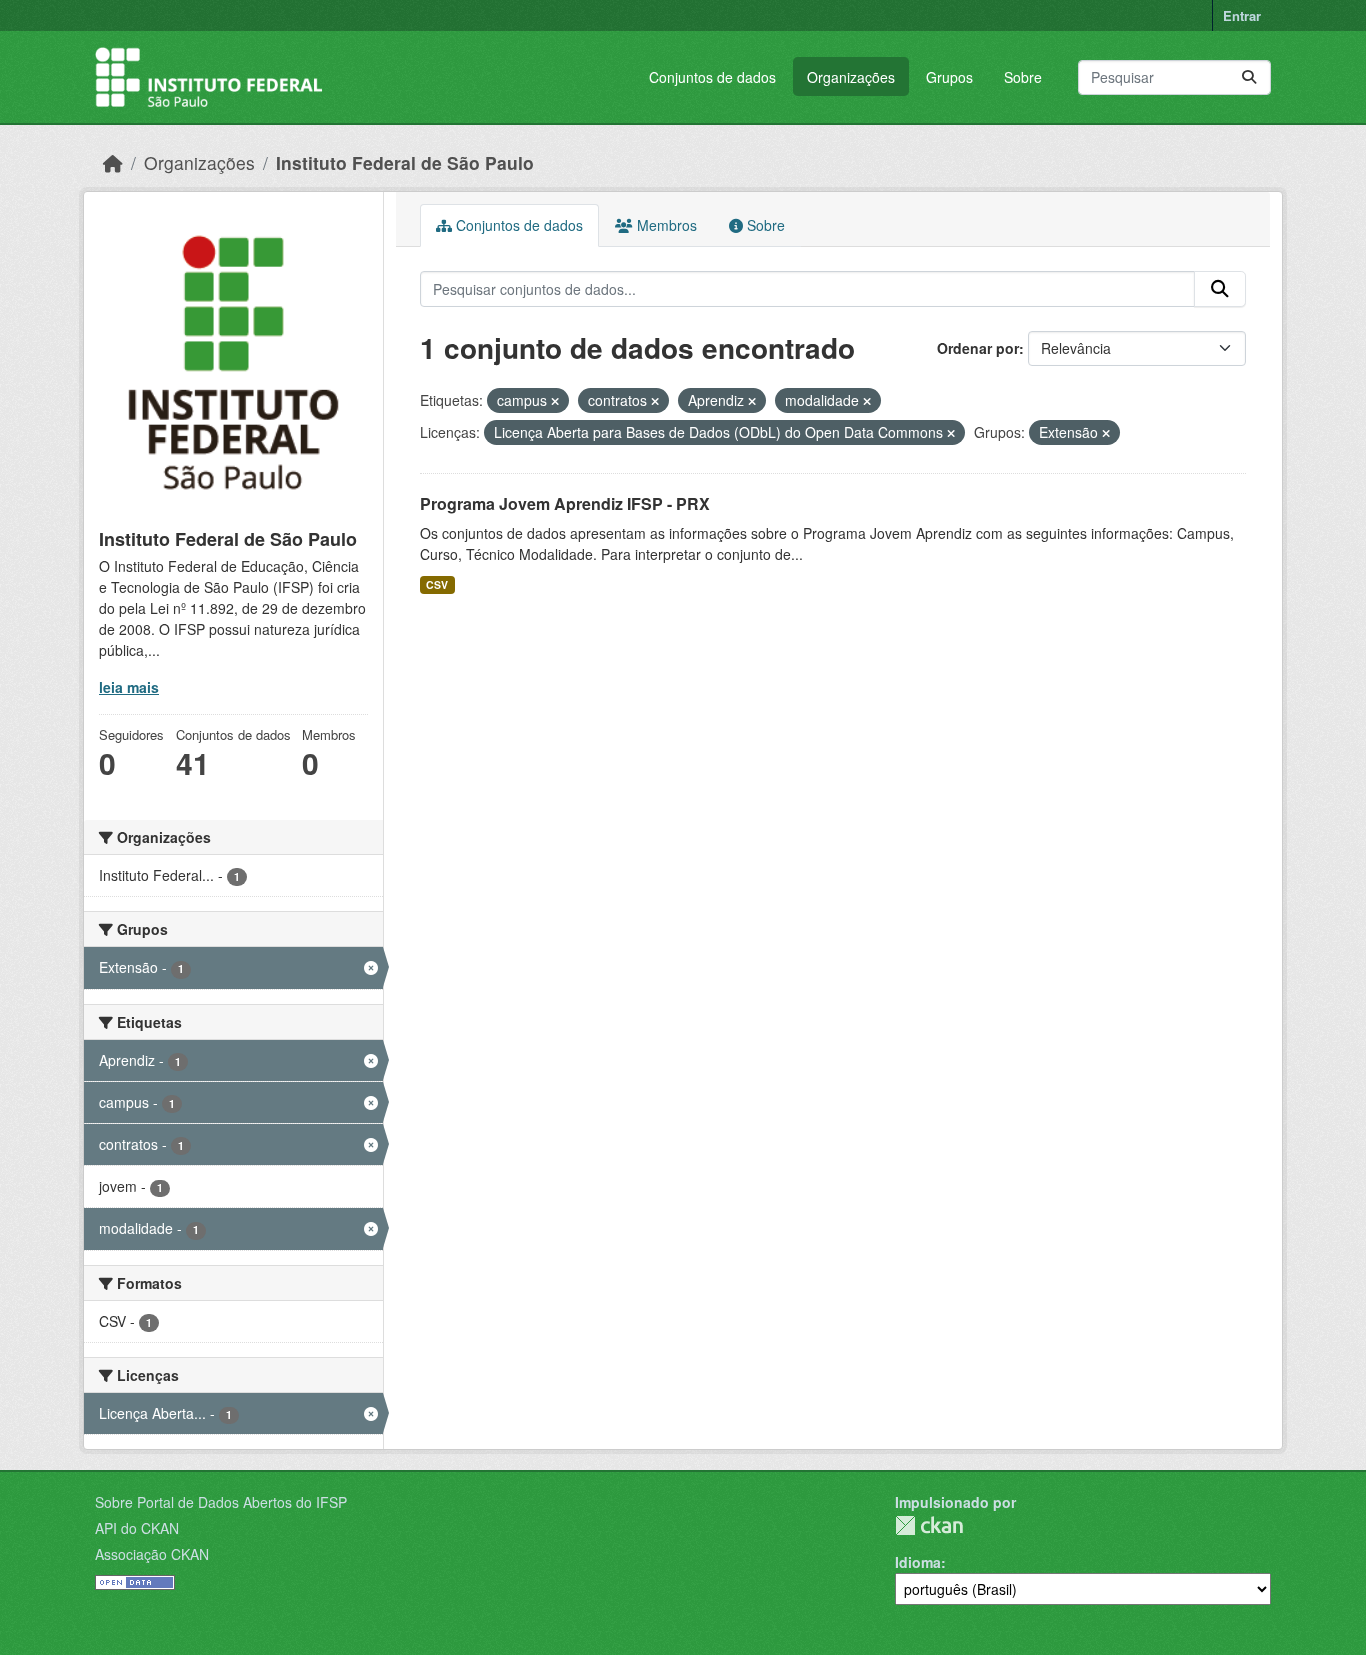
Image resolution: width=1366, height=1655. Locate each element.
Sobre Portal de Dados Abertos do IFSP (221, 1502)
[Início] (113, 162)
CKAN (929, 1525)
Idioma (918, 1562)
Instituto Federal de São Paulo (405, 162)
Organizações (851, 77)
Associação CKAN (152, 1554)
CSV (437, 584)
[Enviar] (1249, 77)
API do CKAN (137, 1528)
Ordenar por (978, 348)
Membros (665, 225)
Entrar (1242, 15)
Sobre (1023, 77)
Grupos (949, 77)
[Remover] (555, 401)
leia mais (129, 687)
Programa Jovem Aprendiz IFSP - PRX (565, 503)
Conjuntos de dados (712, 77)
